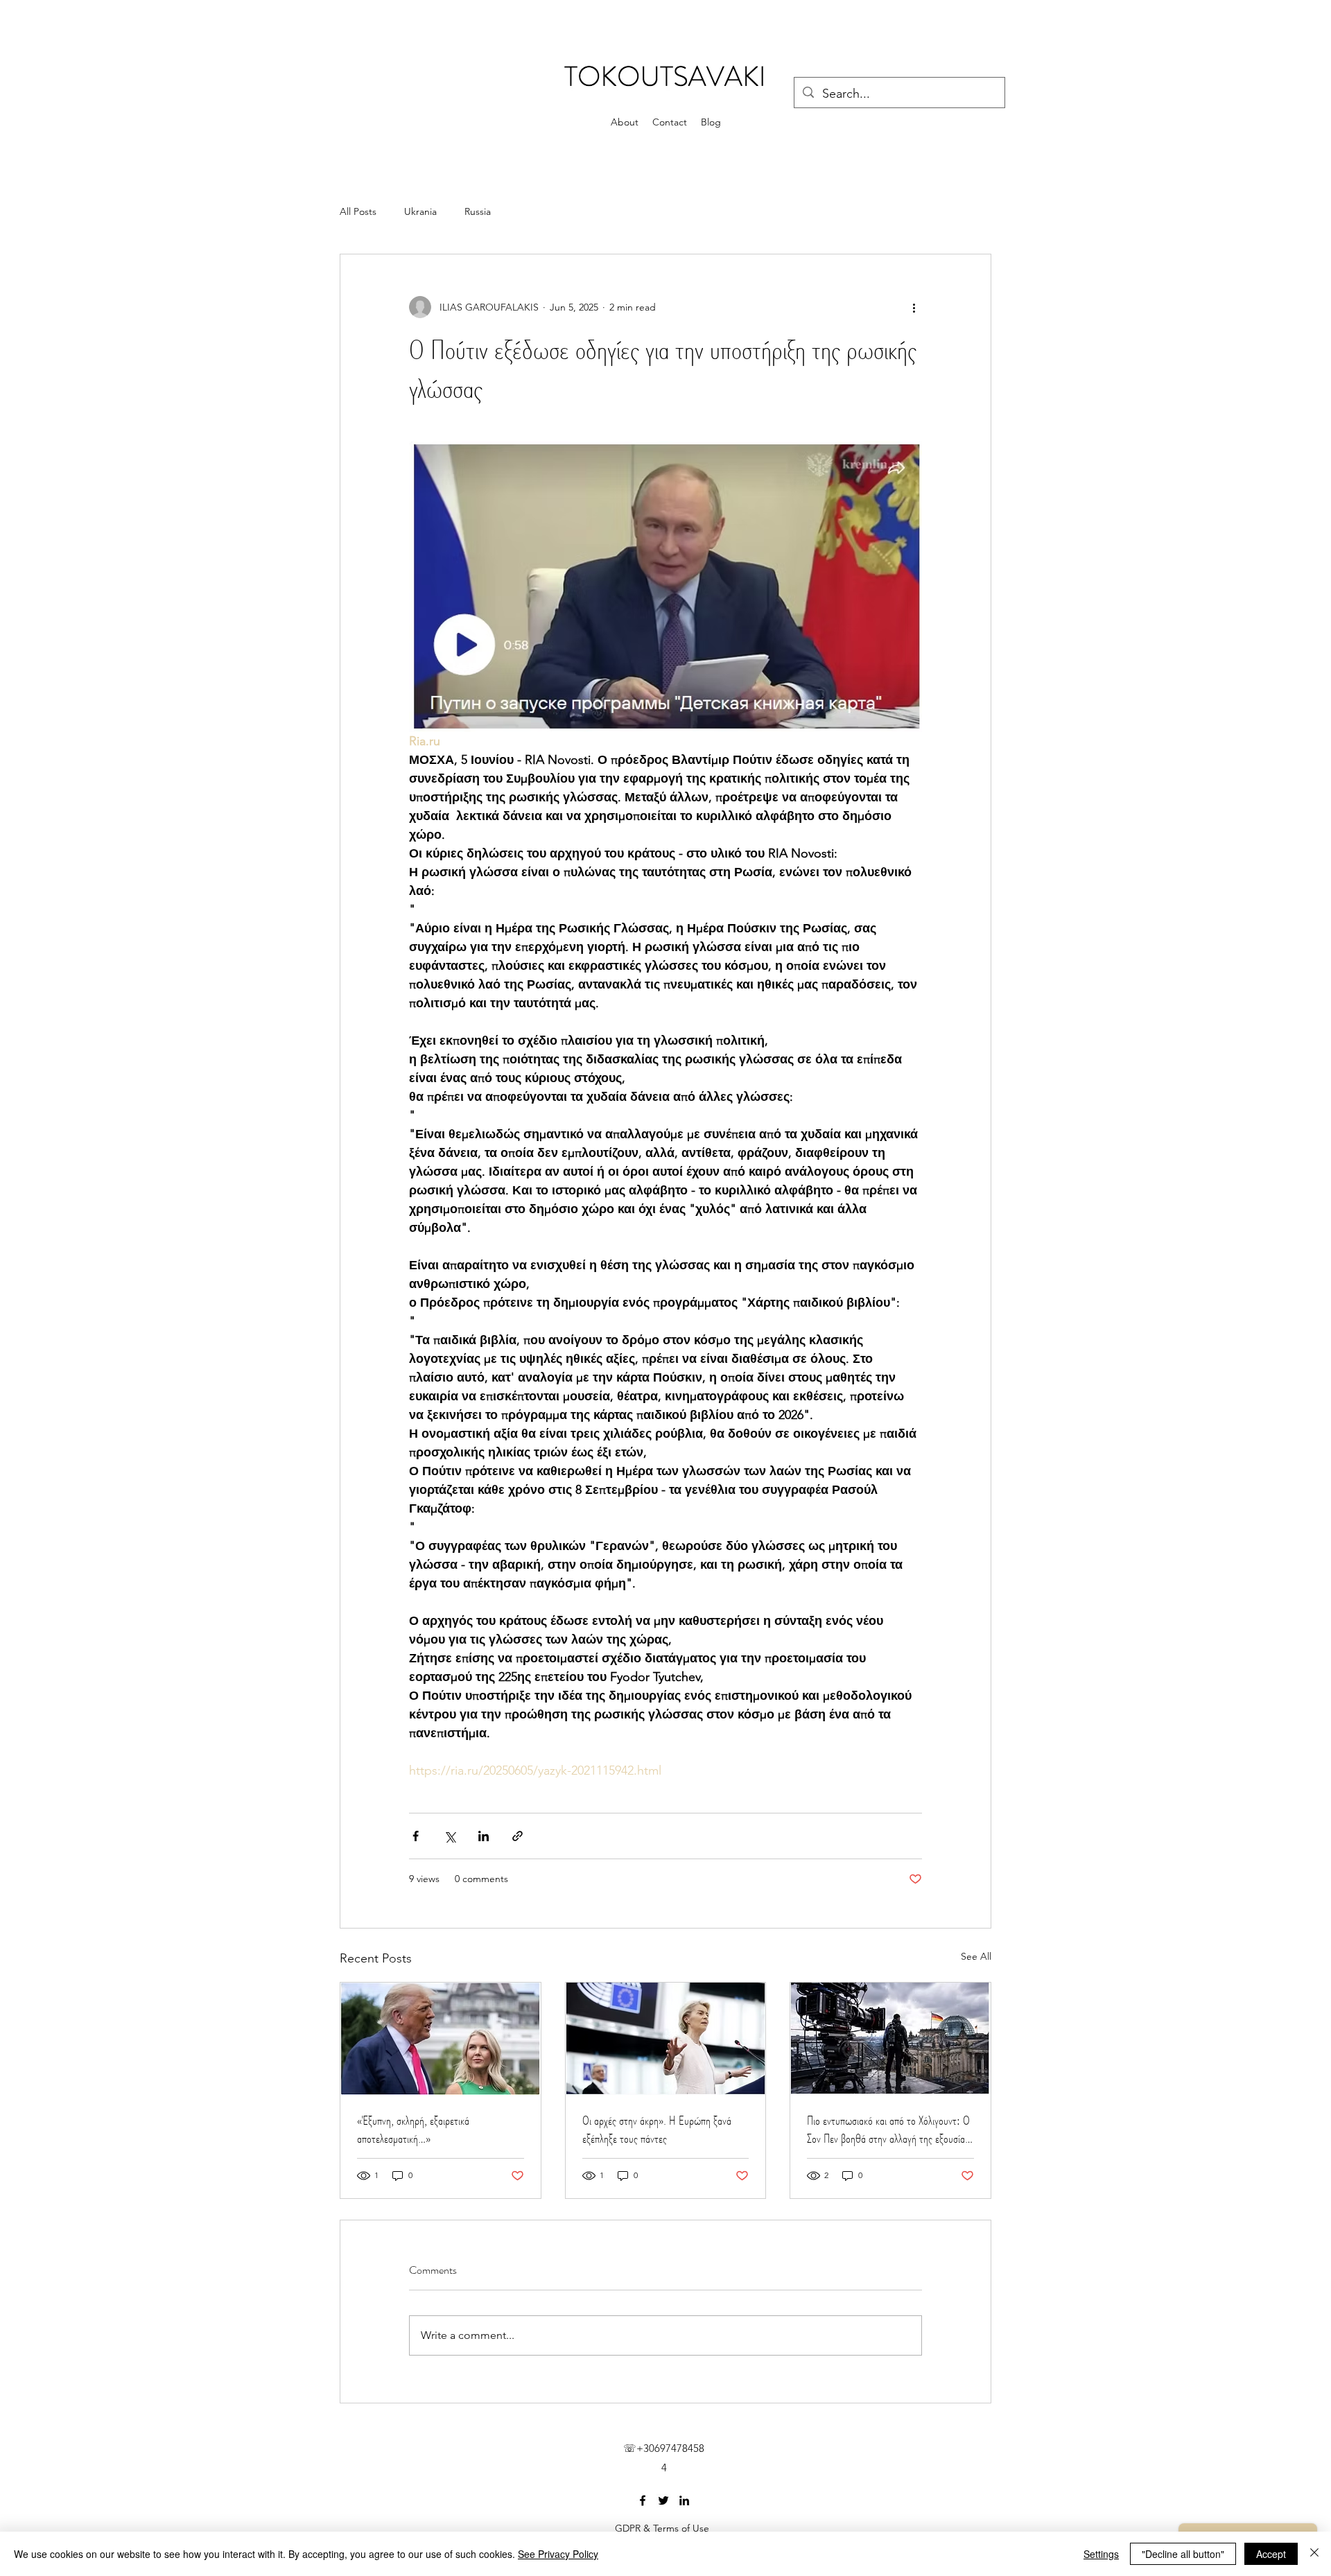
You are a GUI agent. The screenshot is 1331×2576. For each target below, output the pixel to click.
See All (976, 1956)
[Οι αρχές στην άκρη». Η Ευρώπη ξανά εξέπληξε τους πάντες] (666, 2039)
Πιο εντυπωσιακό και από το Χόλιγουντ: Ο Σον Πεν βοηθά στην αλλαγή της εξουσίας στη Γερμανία (888, 2130)
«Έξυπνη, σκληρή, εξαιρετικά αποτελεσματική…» (413, 2130)
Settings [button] (1101, 2554)
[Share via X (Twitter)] (450, 1836)
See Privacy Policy (558, 2554)
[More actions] (914, 307)
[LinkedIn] (684, 2500)
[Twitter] (663, 2500)
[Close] (1314, 2554)
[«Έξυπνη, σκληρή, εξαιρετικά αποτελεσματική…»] (441, 2039)
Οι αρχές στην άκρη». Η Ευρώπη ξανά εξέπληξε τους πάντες (657, 2130)
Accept (1271, 2554)
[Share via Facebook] (416, 1836)
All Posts (358, 211)
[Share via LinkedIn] (484, 1836)
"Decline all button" (1183, 2554)
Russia (478, 211)
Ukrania (420, 211)
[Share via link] (517, 1836)
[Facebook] (643, 2500)
